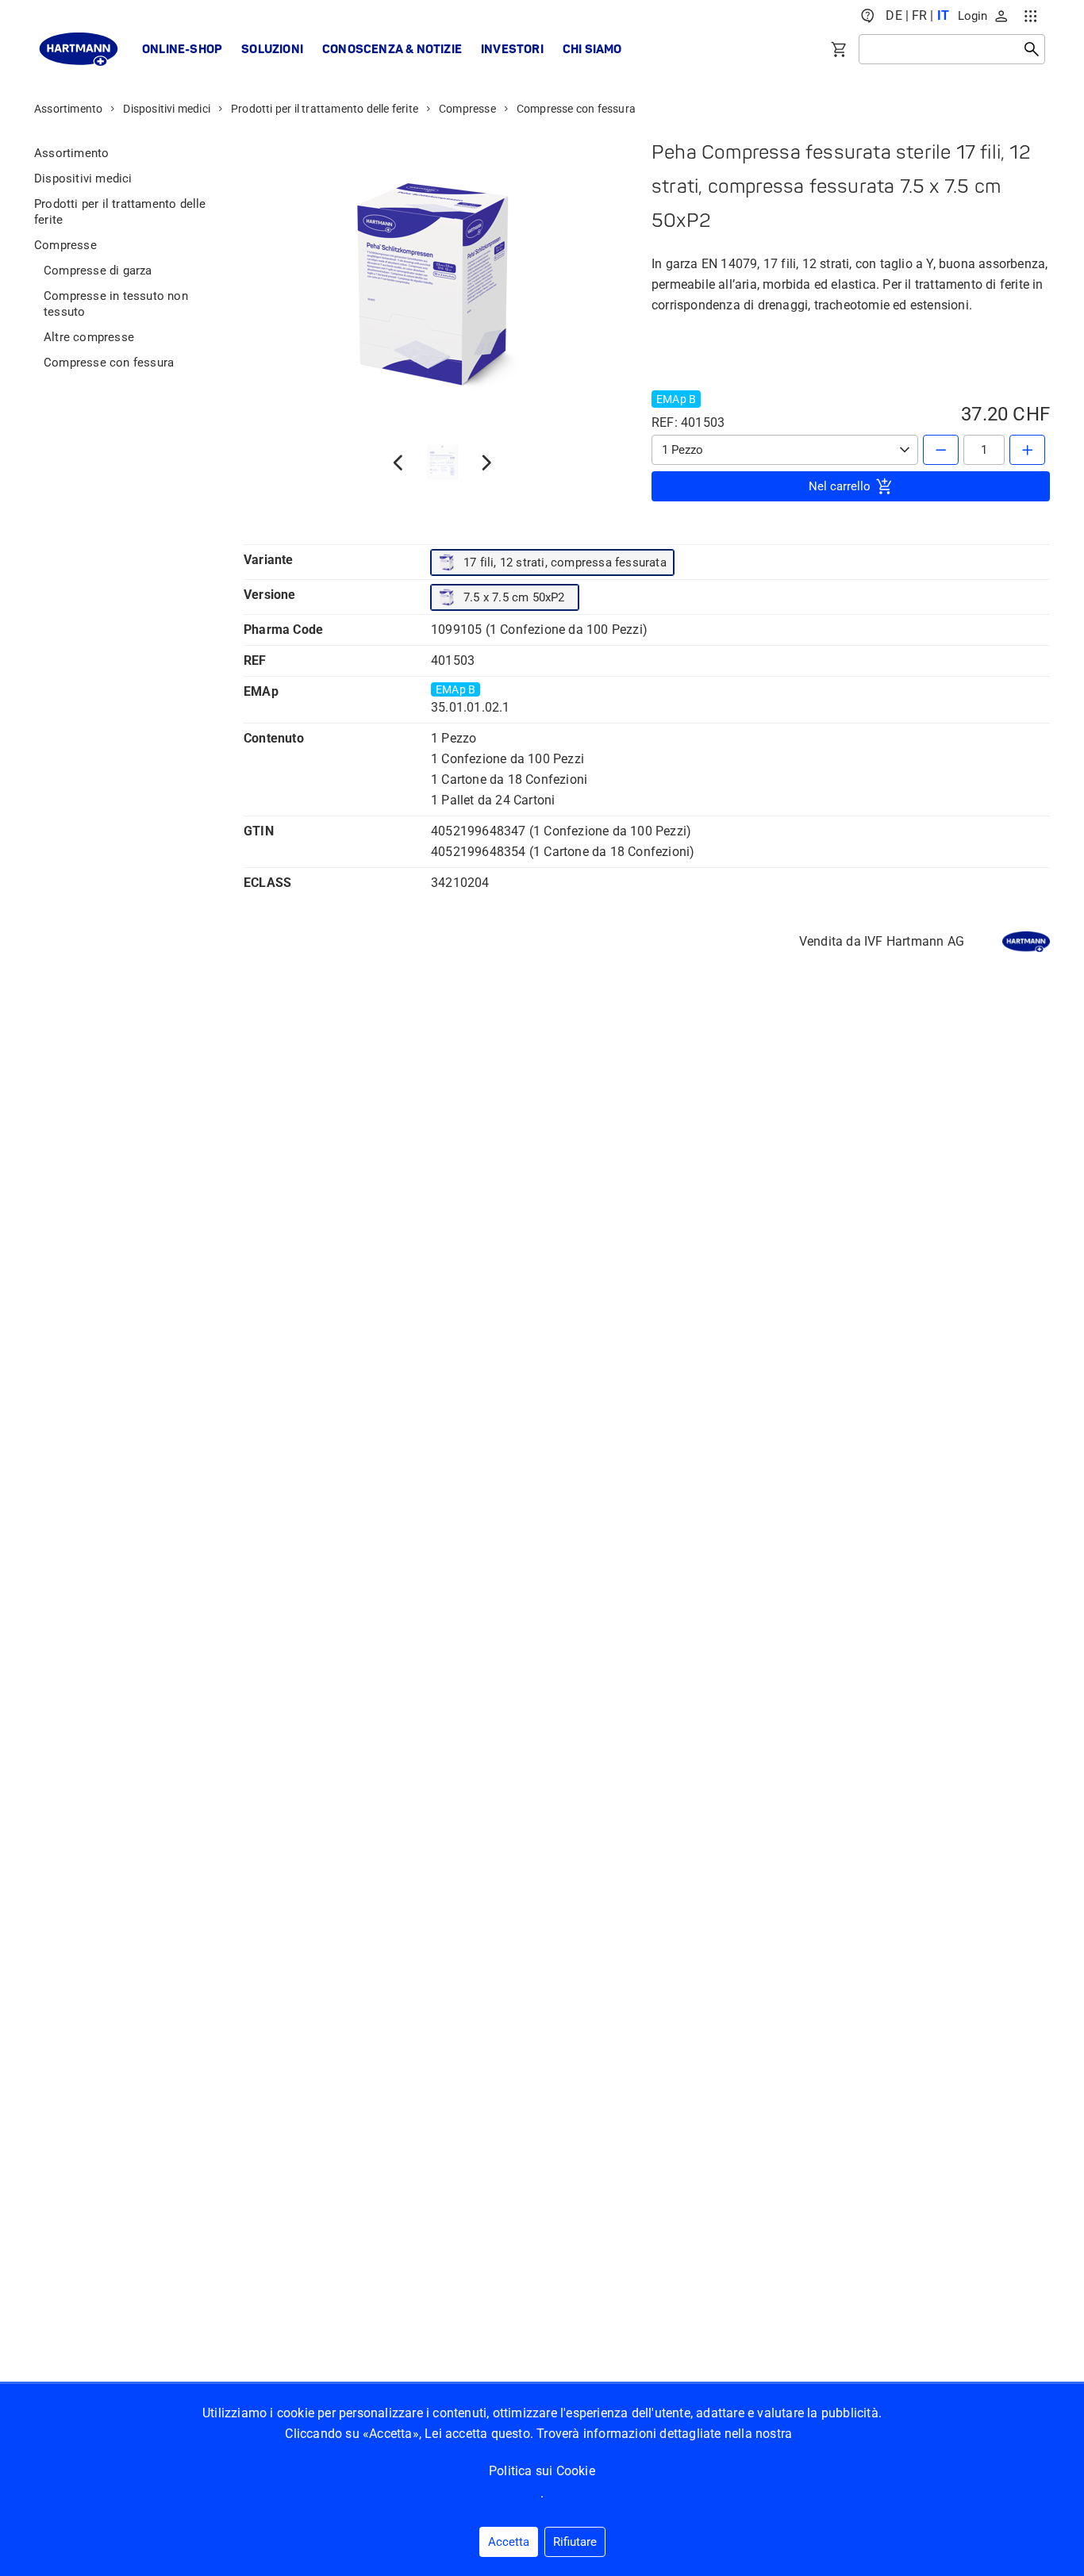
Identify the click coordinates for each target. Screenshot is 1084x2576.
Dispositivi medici (167, 109)
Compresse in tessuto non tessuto (116, 304)
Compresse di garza (98, 271)
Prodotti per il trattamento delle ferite (325, 109)
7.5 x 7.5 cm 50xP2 (514, 597)
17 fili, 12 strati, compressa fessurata (565, 562)
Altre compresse (89, 337)
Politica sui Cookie (542, 2471)
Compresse (467, 109)
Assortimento (68, 109)
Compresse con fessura (576, 109)
